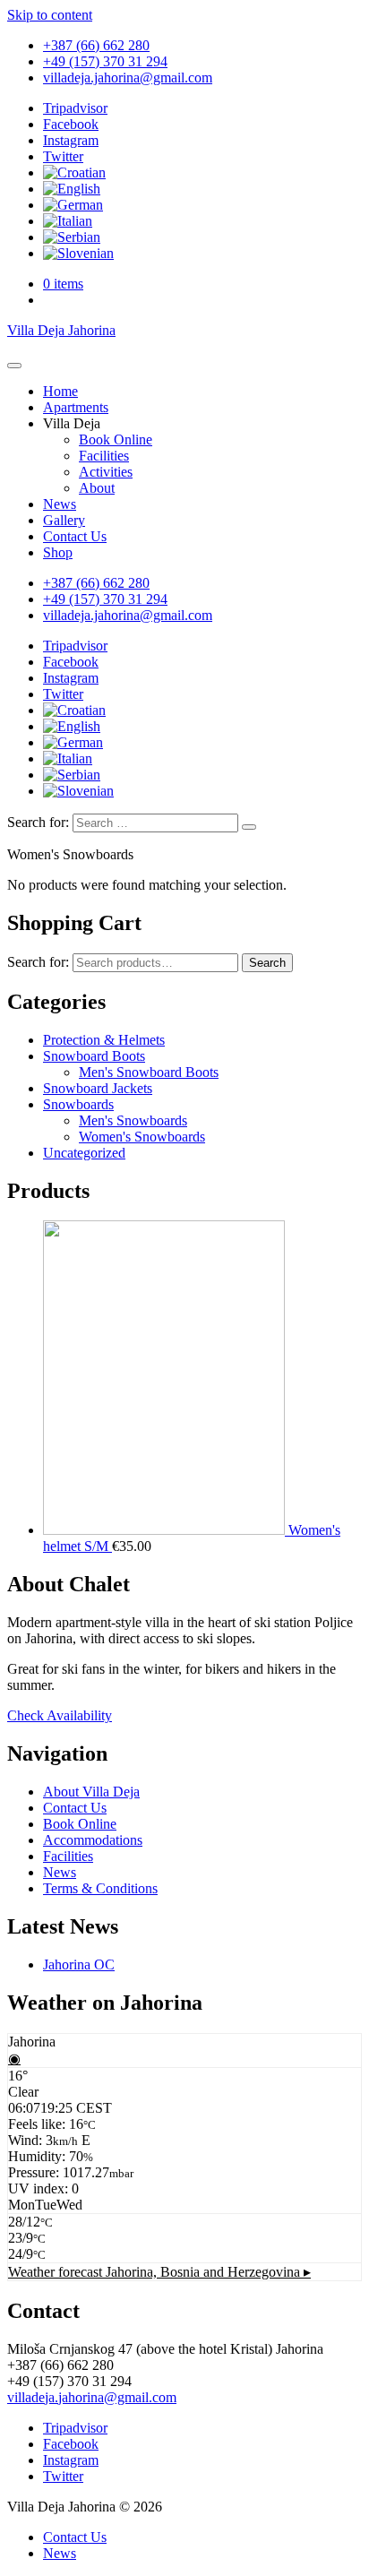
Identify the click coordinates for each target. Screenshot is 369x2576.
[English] (72, 189)
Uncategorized (84, 1153)
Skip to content (50, 15)
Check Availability (60, 1715)
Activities (106, 472)
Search (267, 963)
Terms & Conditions (100, 1888)
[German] (73, 205)
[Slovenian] (78, 253)
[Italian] (68, 221)
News (60, 504)
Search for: (38, 822)
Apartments (76, 407)
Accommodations (93, 1840)
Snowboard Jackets (98, 1088)
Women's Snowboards (142, 1137)
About (97, 488)
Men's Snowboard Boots (149, 1072)
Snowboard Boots (94, 1056)
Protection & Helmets (104, 1040)
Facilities (104, 456)
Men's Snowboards (133, 1120)
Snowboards (78, 1104)
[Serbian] (72, 237)
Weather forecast (159, 2272)
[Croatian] (74, 172)
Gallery (64, 520)
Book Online (116, 439)
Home (60, 391)
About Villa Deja (91, 1792)
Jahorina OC (79, 1964)
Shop (58, 552)
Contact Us (75, 536)
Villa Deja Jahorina (61, 330)
